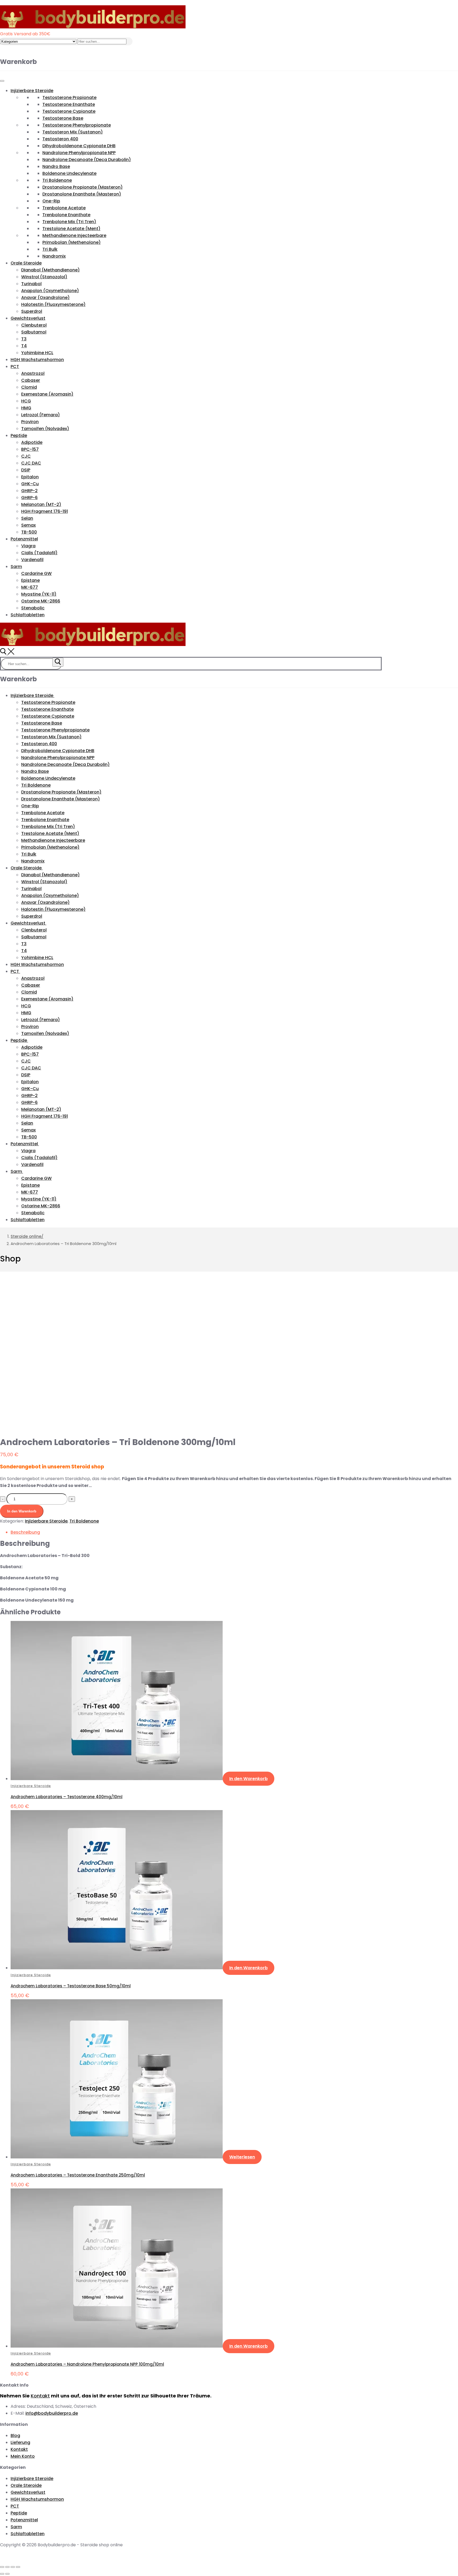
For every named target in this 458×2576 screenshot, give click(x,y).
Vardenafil (32, 560)
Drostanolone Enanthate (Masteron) (82, 194)
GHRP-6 (29, 498)
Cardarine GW (36, 573)
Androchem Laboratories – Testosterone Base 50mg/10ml (71, 1986)
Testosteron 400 (60, 139)
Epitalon (30, 477)
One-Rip (51, 201)
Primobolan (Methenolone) (72, 242)
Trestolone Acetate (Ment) (71, 229)
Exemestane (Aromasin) (47, 394)
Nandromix (54, 256)
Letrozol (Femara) (41, 415)
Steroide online (26, 1236)
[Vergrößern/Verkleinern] (18, 2567)
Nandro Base (56, 166)
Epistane (30, 580)
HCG (26, 401)
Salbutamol (34, 332)
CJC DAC (31, 463)
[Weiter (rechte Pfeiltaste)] (7, 2574)
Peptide (19, 435)
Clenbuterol (34, 325)
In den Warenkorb (22, 1511)
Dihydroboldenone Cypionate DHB (79, 146)
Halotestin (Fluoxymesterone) (53, 304)
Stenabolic (33, 608)
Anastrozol (33, 373)
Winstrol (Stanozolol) (44, 277)
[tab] (234, 1532)
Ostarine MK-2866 (41, 601)
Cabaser (31, 380)
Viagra (28, 546)
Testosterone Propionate (69, 97)
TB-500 (29, 532)
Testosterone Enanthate (69, 104)
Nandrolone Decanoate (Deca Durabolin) (87, 160)
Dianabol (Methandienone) (50, 270)
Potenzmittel (24, 539)
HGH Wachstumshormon (37, 360)
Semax (28, 525)
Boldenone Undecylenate (69, 173)
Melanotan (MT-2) (41, 504)
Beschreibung (25, 1532)
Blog (15, 2436)
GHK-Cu (30, 484)
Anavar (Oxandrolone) (45, 298)
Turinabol (31, 284)
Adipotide (32, 442)
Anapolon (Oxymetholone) (50, 291)
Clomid (29, 387)
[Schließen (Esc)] (2, 2567)
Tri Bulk (50, 249)
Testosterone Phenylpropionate (77, 125)
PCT (15, 367)
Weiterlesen (242, 2157)
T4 (24, 346)
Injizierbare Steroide (32, 91)
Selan (27, 518)
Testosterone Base (63, 118)
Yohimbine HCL (37, 353)
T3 (24, 339)
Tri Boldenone (57, 180)
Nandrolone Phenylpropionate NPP (79, 153)
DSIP (26, 470)
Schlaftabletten (28, 615)
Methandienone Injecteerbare (74, 235)
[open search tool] (7, 653)
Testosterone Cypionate (69, 111)
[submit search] (58, 662)
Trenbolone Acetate (64, 208)
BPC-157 (30, 449)
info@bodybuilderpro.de (52, 2413)
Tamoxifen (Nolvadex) (45, 429)
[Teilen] (7, 2567)
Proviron (30, 422)
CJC (26, 456)
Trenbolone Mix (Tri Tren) (69, 222)
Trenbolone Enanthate (66, 215)
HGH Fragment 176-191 (45, 511)
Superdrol (32, 311)
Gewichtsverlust (28, 318)
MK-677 (30, 587)
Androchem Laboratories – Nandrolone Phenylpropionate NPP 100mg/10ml (87, 2364)
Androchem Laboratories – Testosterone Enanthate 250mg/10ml (78, 2175)
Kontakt (40, 2396)
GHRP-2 (29, 491)
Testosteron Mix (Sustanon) (73, 132)
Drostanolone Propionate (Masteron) (83, 187)
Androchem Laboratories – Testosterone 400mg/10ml (67, 1797)
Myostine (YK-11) (39, 594)
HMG (26, 408)
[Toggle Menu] (2, 81)
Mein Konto (23, 2456)
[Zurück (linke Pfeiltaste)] (2, 2574)
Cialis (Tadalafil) (39, 553)
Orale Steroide (26, 263)
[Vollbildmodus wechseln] (13, 2567)
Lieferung (20, 2442)
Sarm (16, 567)
